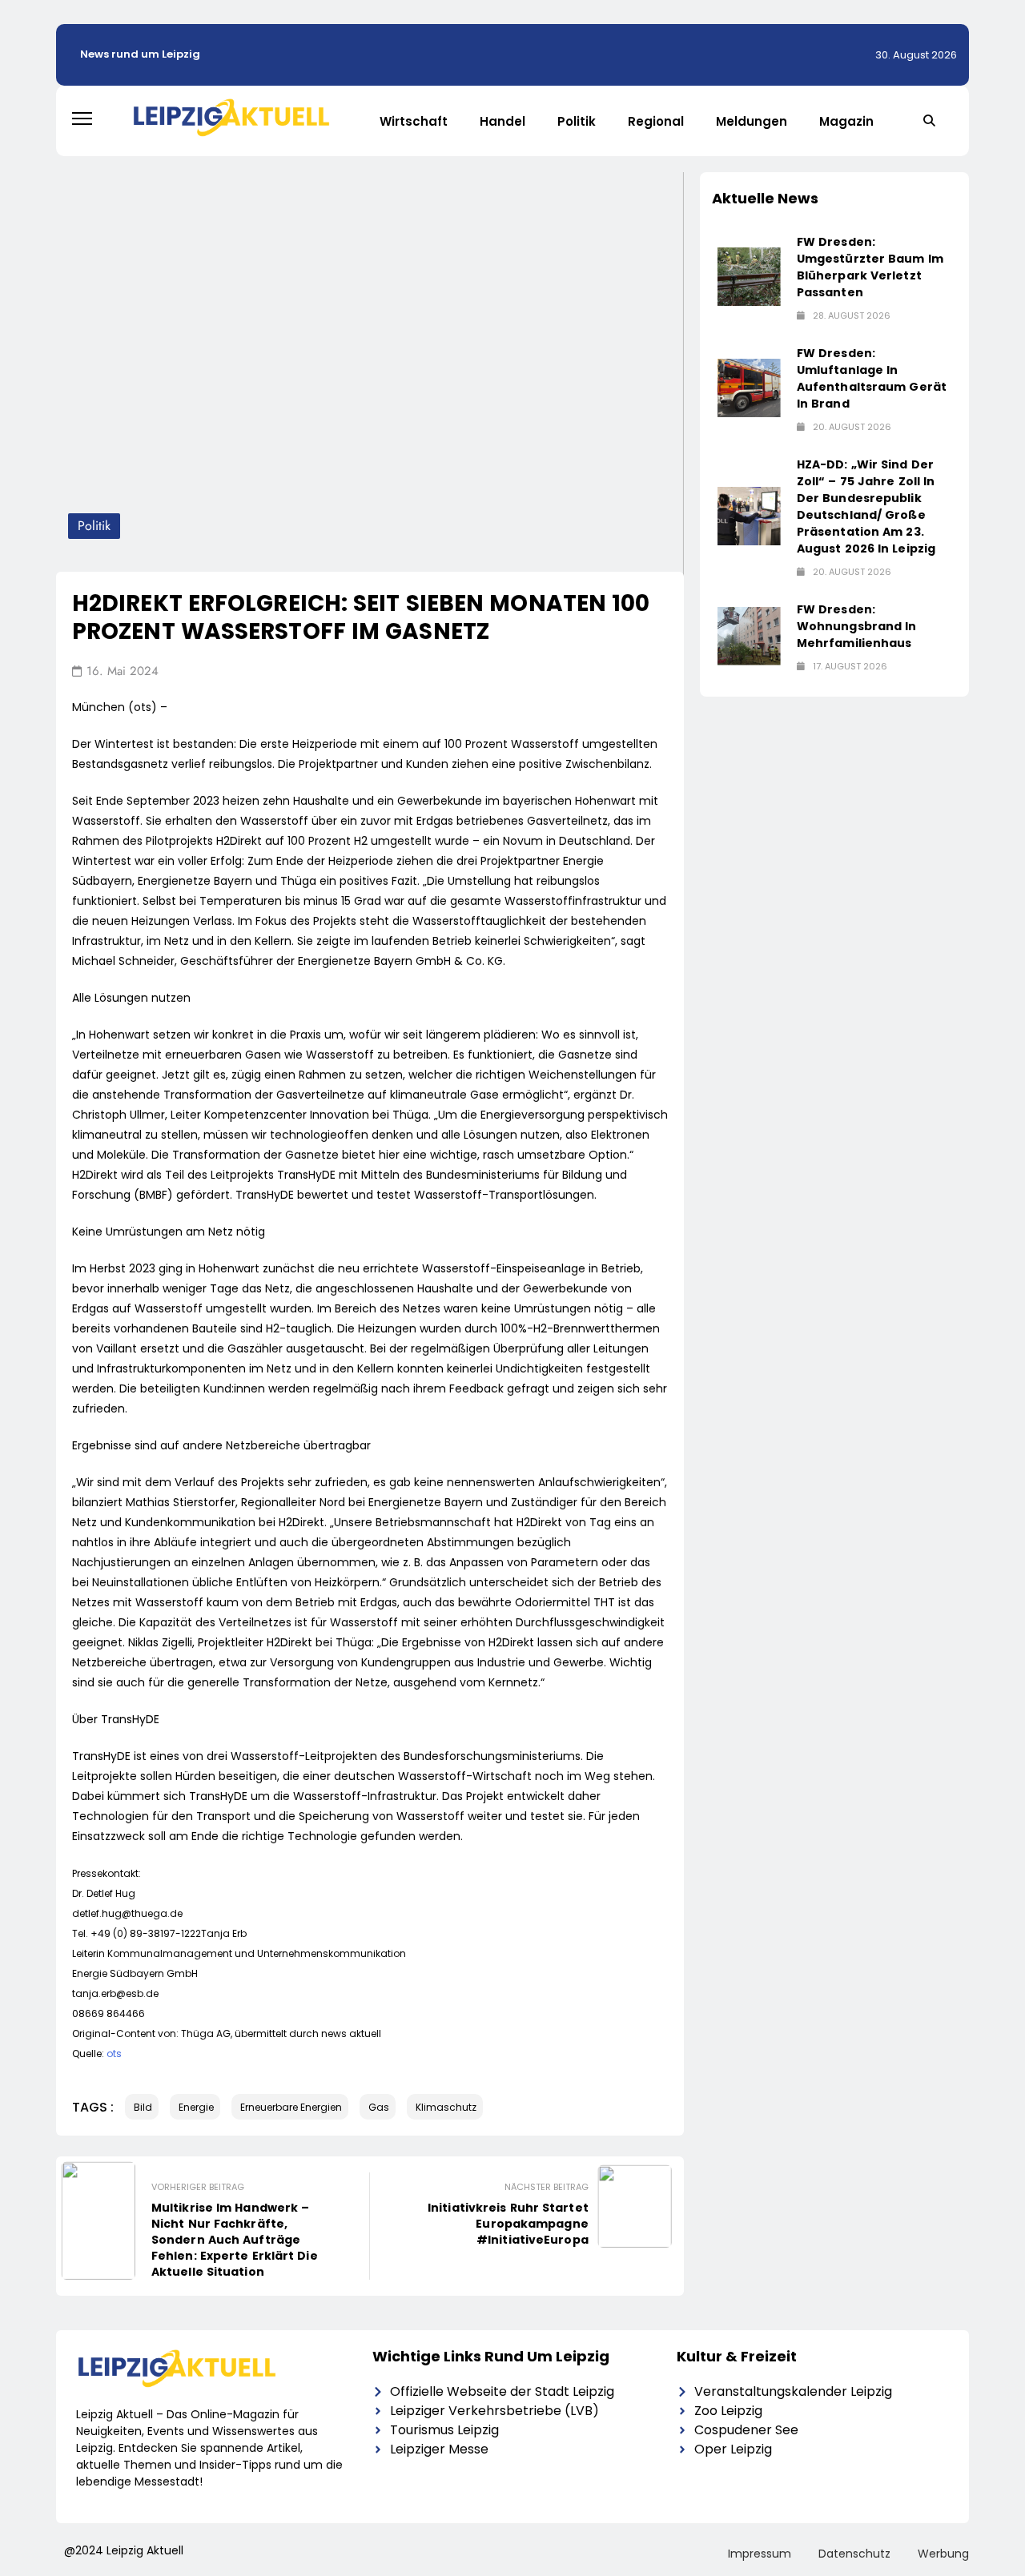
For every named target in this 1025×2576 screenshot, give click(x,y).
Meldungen (752, 121)
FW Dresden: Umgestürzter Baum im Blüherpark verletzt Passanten (870, 267)
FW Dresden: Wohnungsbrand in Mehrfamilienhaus (857, 626)
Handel (502, 121)
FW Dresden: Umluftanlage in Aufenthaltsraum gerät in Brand (872, 378)
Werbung (943, 2554)
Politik (577, 121)
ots (114, 2054)
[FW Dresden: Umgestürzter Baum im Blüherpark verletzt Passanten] (749, 277)
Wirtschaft (414, 121)
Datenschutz (854, 2554)
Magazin (846, 121)
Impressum (760, 2554)
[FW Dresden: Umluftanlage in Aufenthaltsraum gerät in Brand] (749, 388)
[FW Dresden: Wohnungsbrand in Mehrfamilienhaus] (749, 636)
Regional (656, 121)
